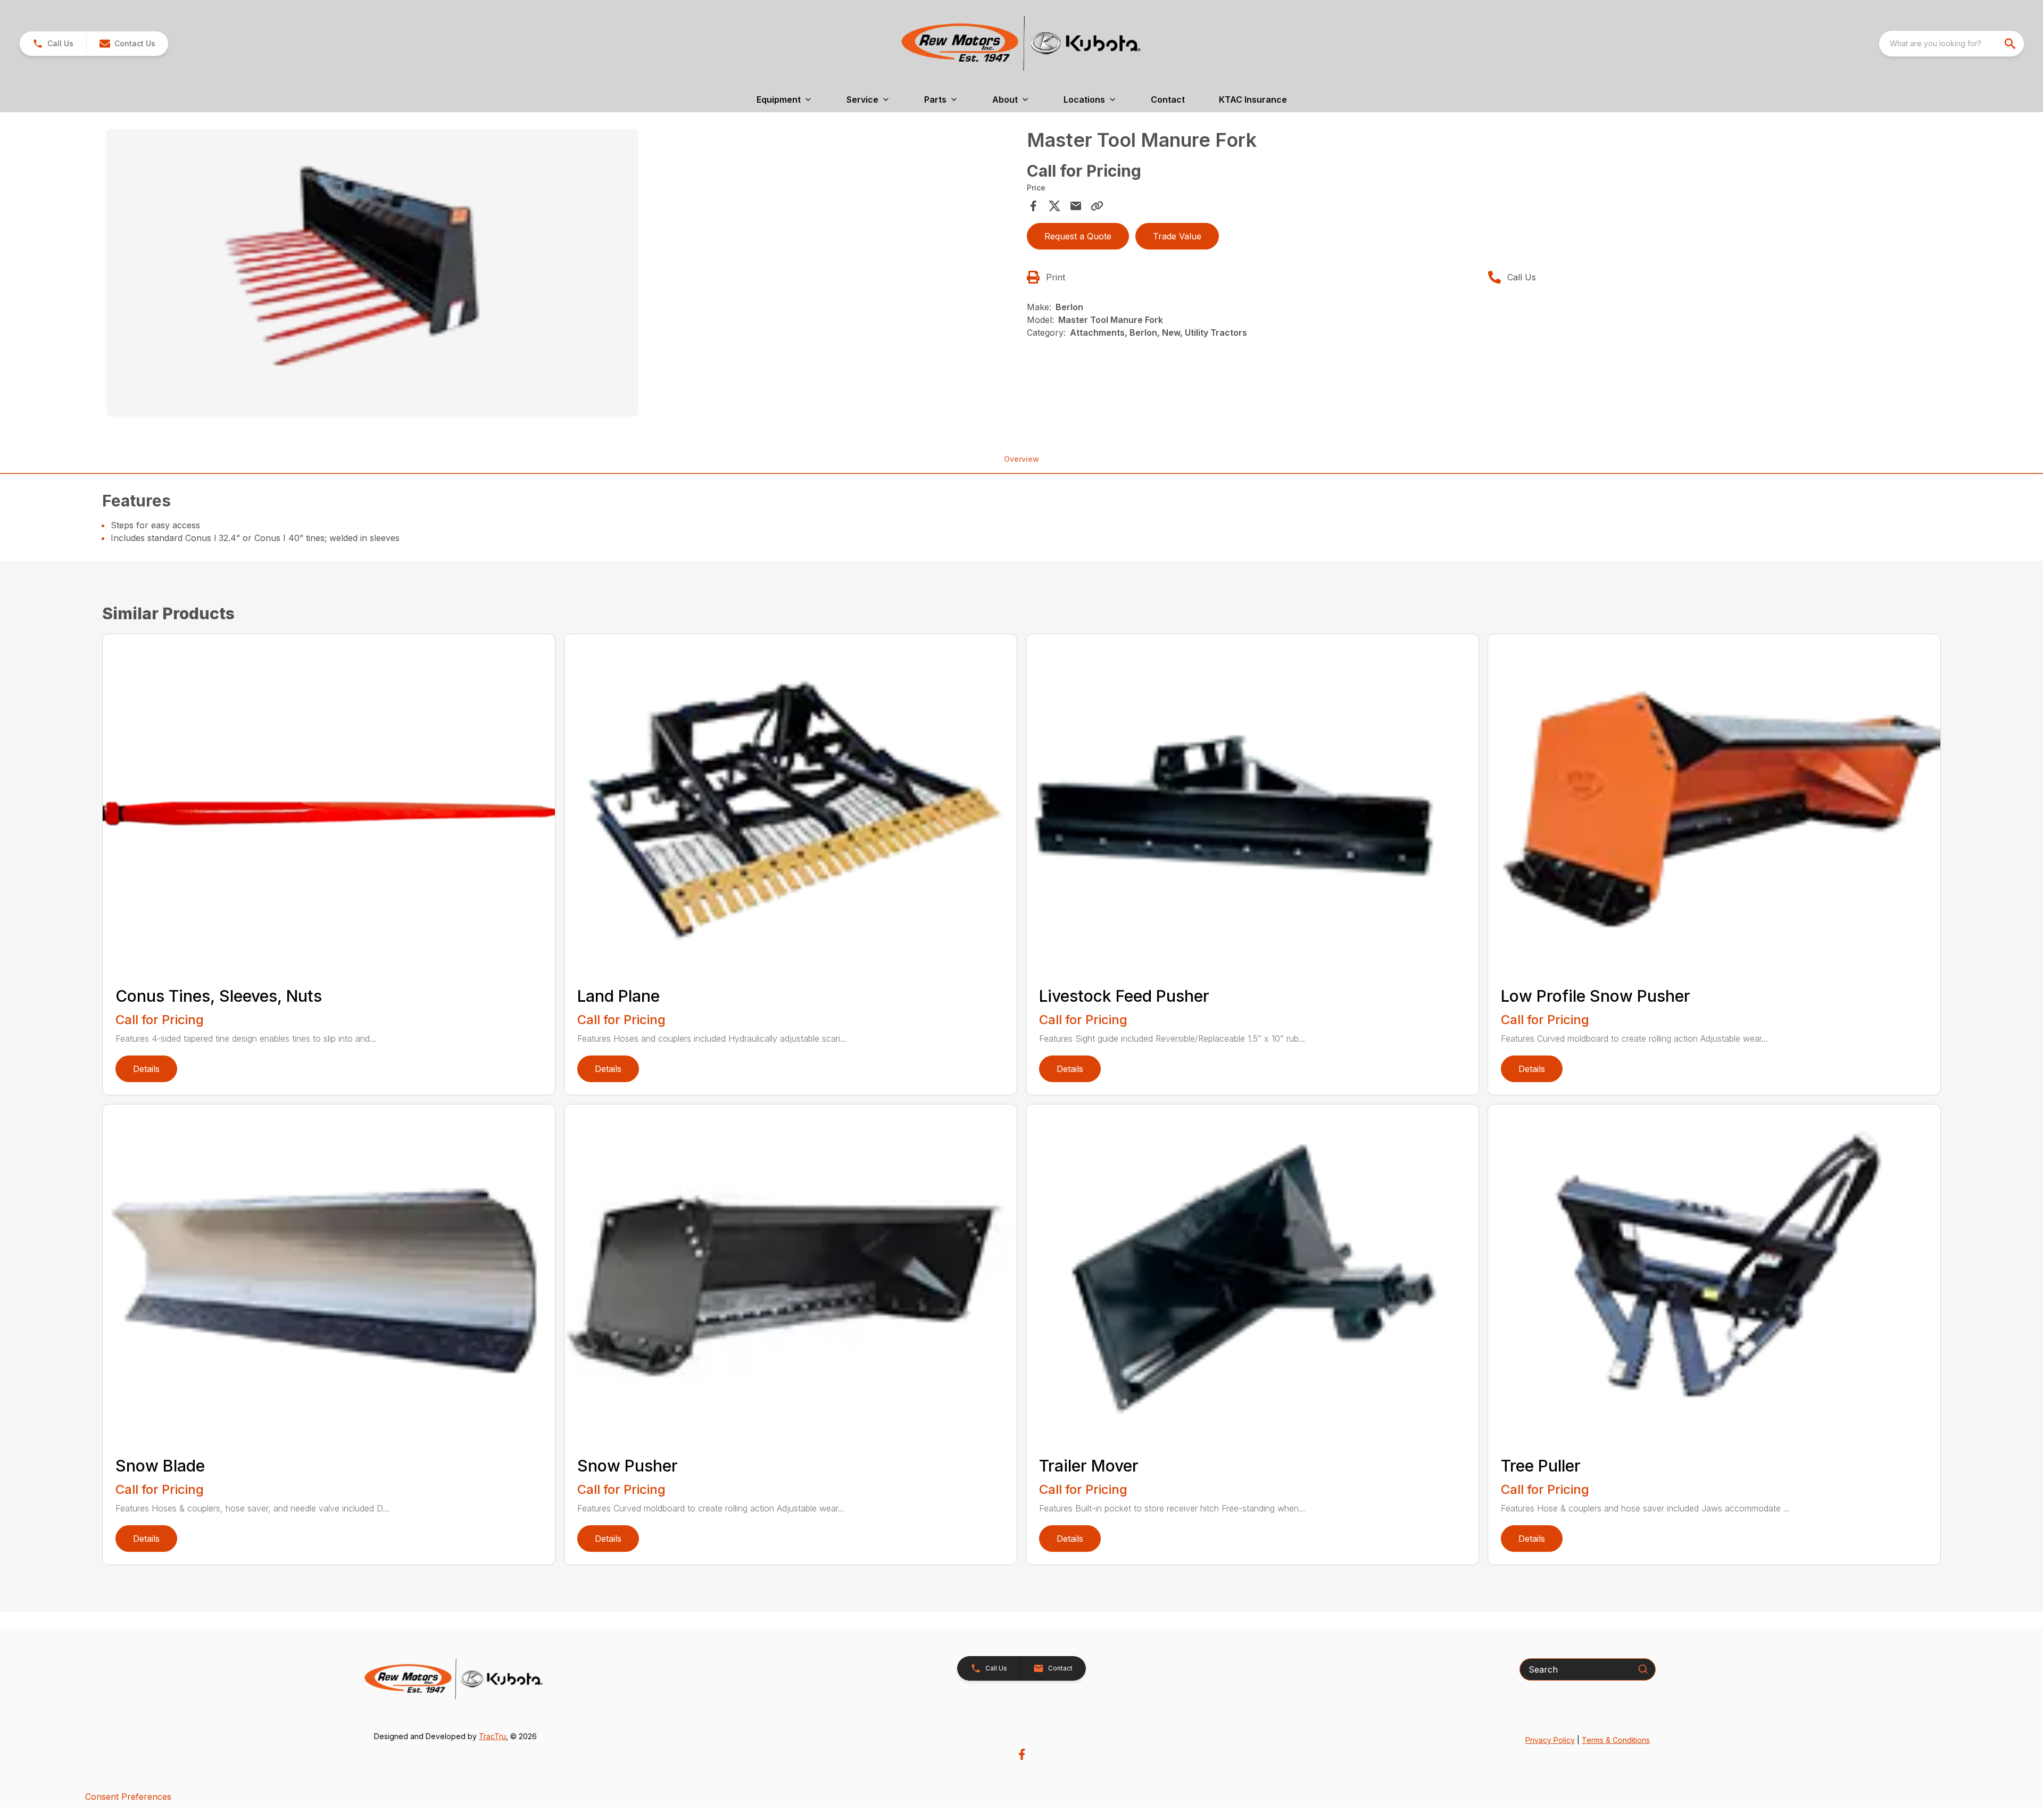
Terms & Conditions (1616, 1740)
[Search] (1643, 1669)
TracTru (492, 1736)
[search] (2011, 44)
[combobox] (1951, 44)
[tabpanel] (561, 275)
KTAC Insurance (1253, 99)
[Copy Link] (1097, 206)
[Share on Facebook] (1033, 206)
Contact (1168, 99)
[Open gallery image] (372, 273)
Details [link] (146, 1069)
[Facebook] (1022, 1754)
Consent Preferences (128, 1797)
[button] (53, 44)
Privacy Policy (1550, 1740)
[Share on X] (1054, 206)
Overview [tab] (1021, 459)
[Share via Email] (1076, 206)
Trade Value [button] (1177, 236)
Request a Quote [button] (1078, 236)
